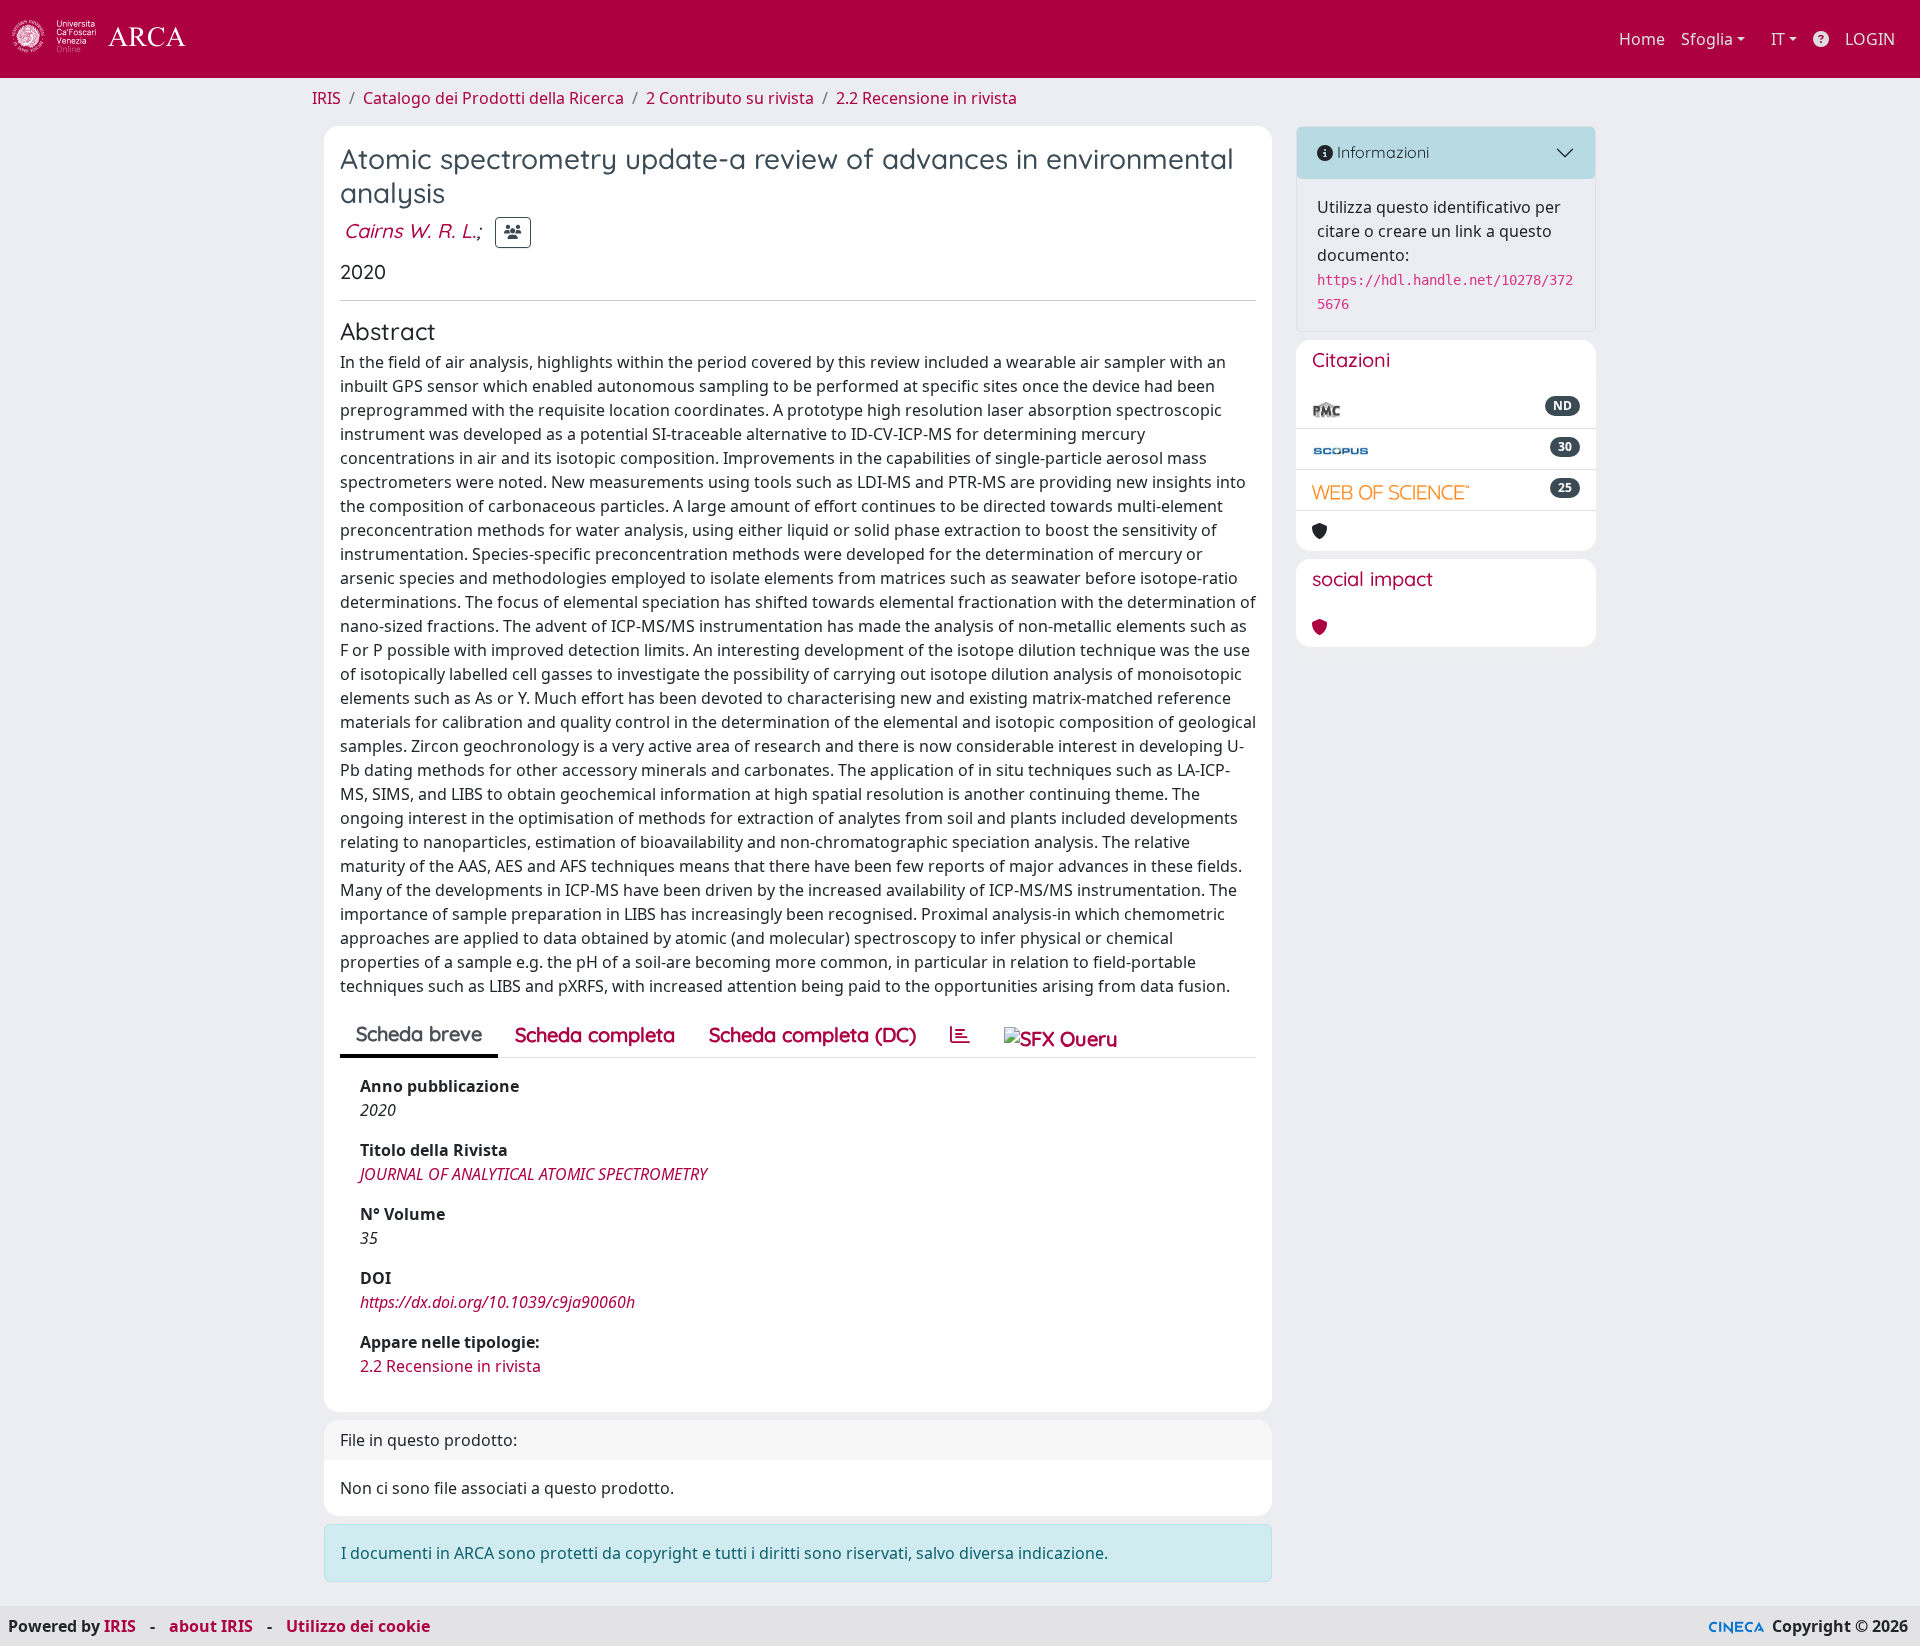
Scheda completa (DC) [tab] (812, 1034)
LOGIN (1870, 39)
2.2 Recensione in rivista (926, 98)
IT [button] (1778, 39)
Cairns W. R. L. (410, 230)
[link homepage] (110, 39)
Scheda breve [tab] (419, 1033)
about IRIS (211, 1626)
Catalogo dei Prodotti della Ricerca (493, 98)
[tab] (960, 1035)
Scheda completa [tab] (595, 1034)
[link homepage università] (240, 39)
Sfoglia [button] (1707, 39)
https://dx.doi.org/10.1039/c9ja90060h (497, 1302)
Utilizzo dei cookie (358, 1626)
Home (1642, 39)
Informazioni (1381, 152)
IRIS (326, 98)
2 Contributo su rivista (730, 98)
